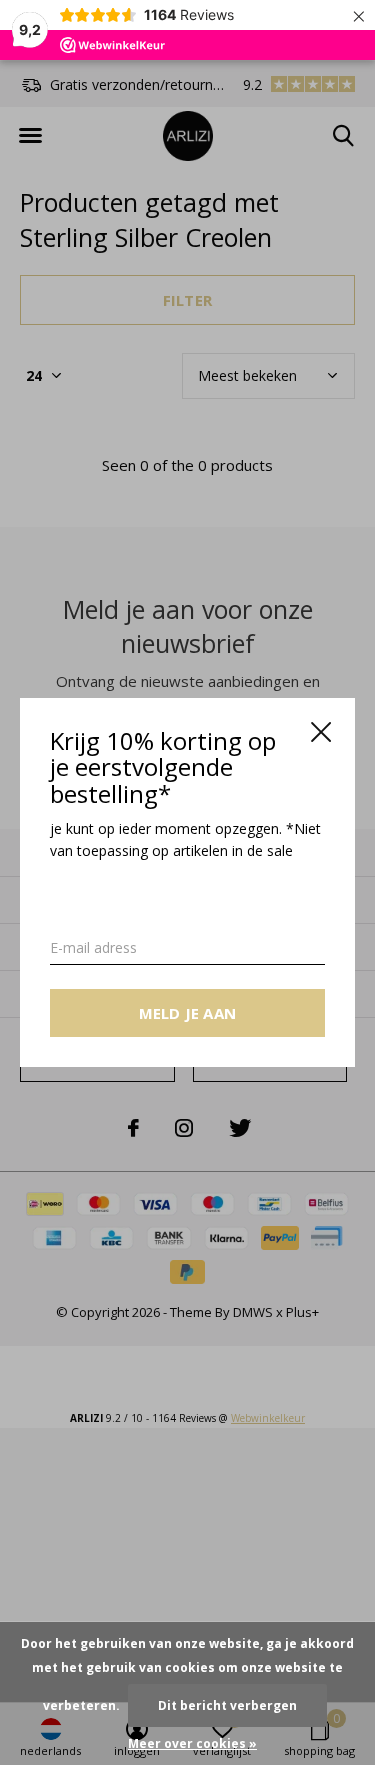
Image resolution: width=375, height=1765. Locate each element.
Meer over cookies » (192, 1743)
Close (321, 732)
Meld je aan (187, 1013)
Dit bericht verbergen (227, 1705)
